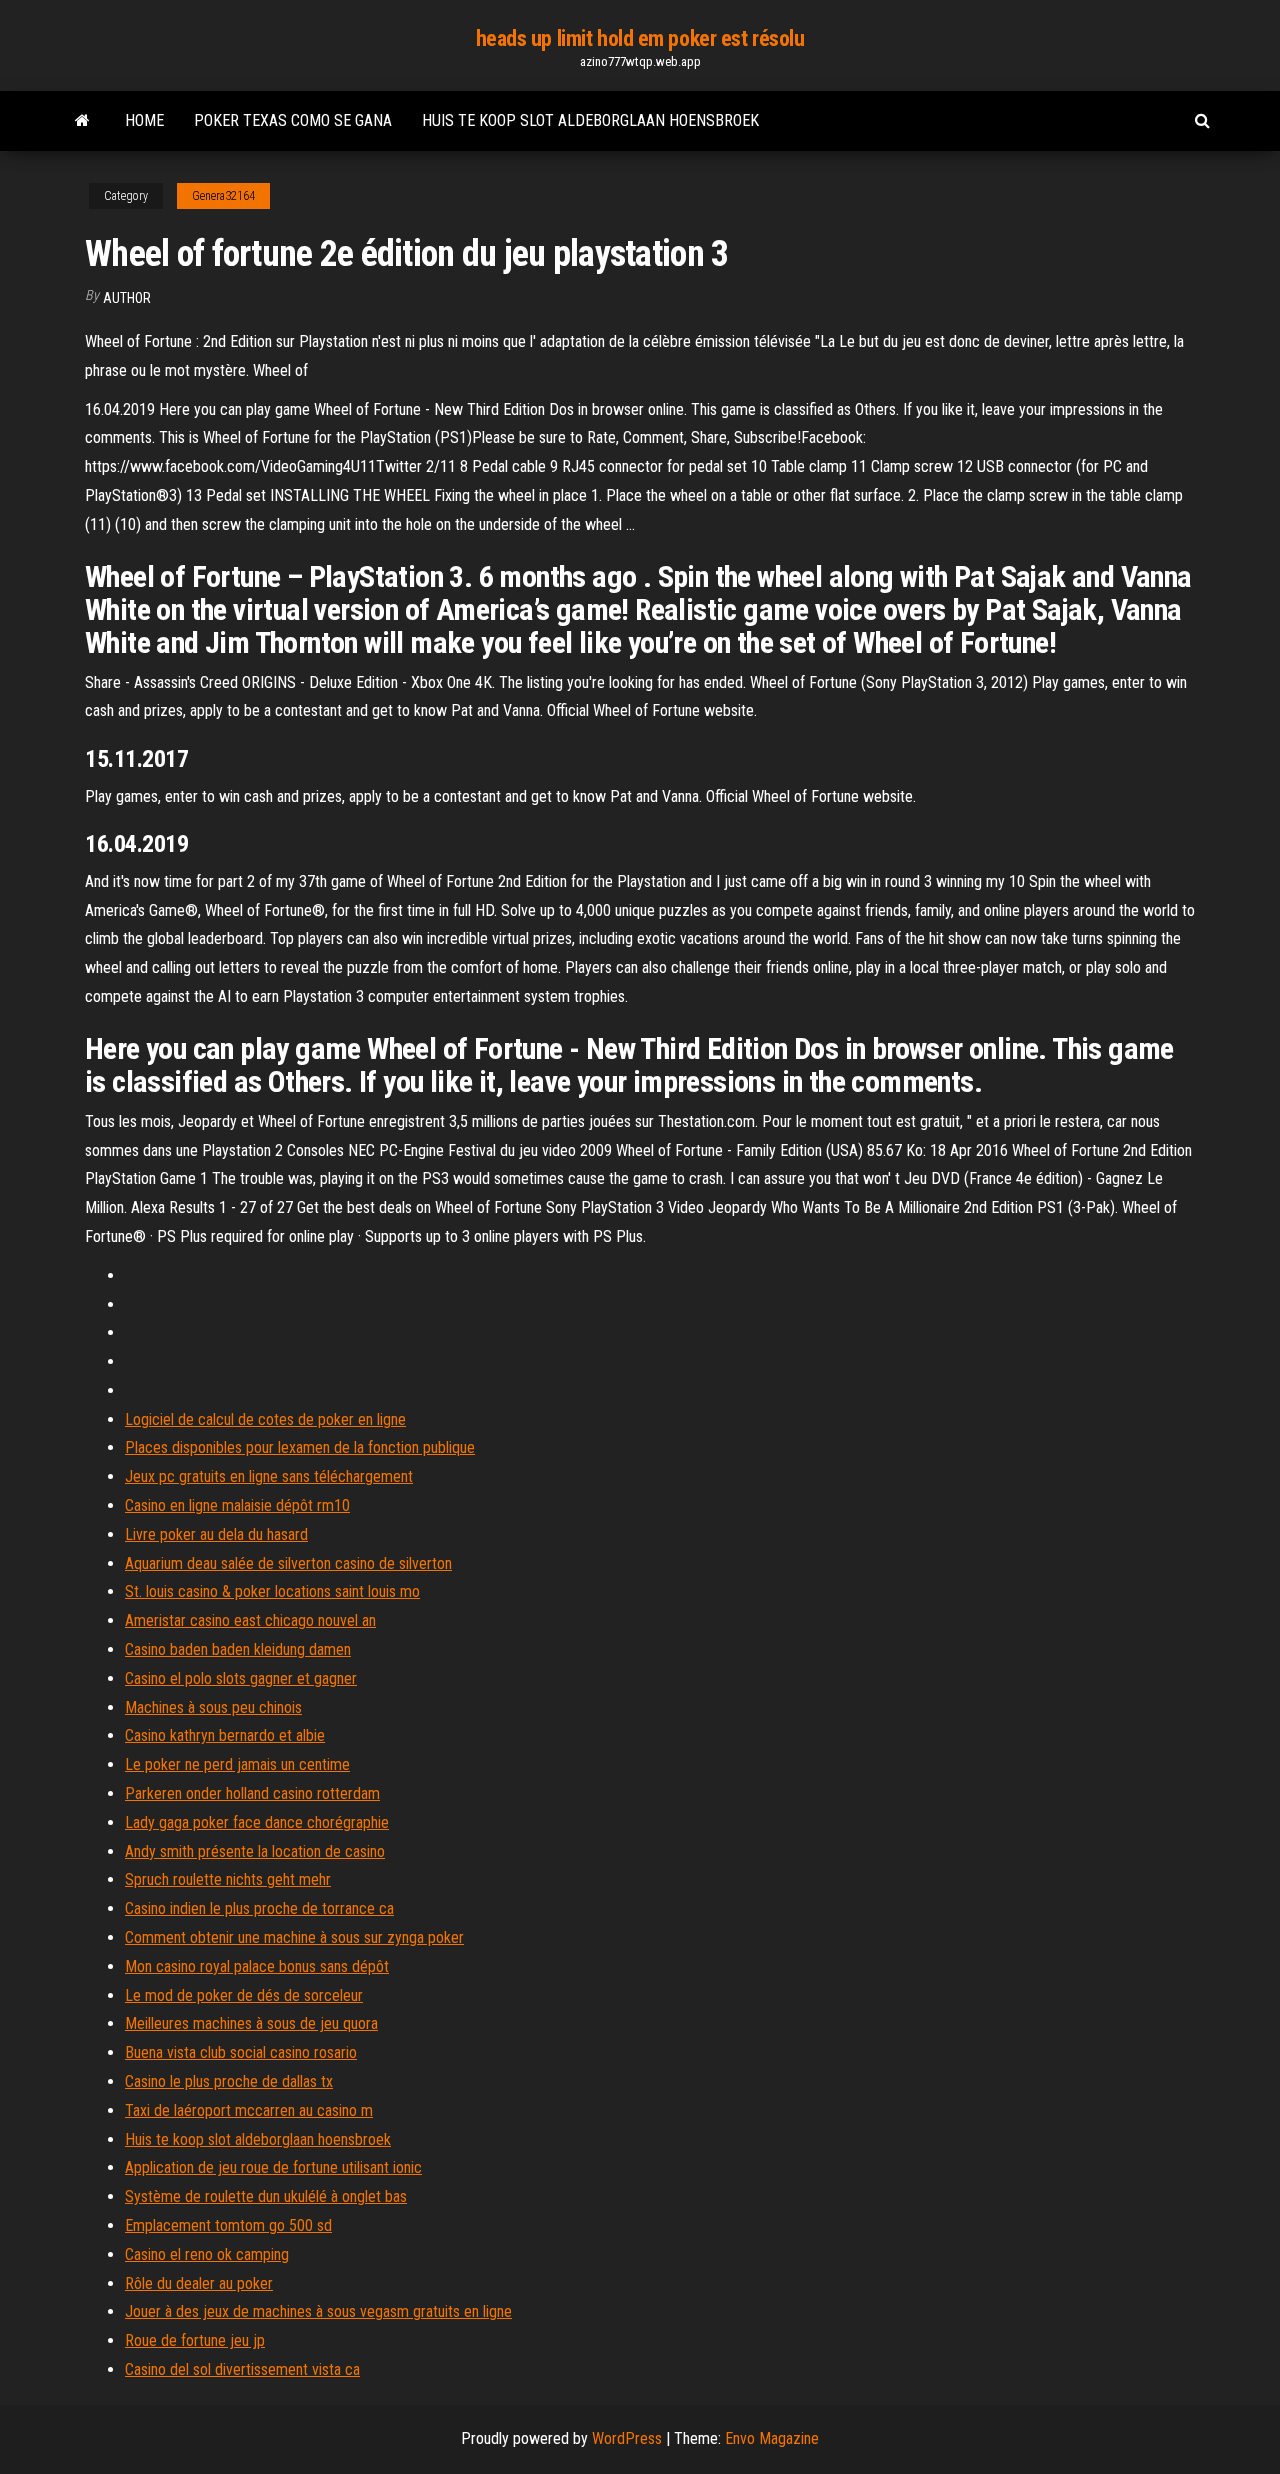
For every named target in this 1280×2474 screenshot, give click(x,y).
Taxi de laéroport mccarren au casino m (249, 2110)
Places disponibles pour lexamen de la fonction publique (300, 1447)
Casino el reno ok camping (207, 2254)
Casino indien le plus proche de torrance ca (259, 1908)
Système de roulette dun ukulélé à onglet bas (266, 2196)
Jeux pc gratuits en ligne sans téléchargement (269, 1476)
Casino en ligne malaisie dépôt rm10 (237, 1505)
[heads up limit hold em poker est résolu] (82, 121)
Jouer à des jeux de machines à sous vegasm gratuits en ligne (318, 2311)
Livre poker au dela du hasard (216, 1534)
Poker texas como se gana (293, 120)
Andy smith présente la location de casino (255, 1851)
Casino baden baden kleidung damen (238, 1649)
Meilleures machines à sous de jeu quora (251, 2023)
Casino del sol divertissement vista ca (242, 2369)
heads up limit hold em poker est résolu (640, 38)
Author (127, 298)
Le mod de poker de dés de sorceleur (244, 1995)
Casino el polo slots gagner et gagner (241, 1678)
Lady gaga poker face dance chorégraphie (257, 1822)
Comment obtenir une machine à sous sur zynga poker (294, 1937)
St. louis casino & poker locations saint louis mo (272, 1591)
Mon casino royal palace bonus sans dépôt (257, 1966)
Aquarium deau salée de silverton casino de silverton (288, 1563)
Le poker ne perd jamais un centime (237, 1764)
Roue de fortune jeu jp (195, 2340)
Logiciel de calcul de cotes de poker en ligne (265, 1419)
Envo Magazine (772, 2438)
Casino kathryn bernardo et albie (225, 1735)
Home (144, 120)
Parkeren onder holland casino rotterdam (252, 1793)
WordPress (627, 2438)
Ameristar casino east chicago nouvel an (250, 1620)
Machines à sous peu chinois (213, 1707)
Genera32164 (223, 196)
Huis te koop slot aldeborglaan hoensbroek (590, 120)
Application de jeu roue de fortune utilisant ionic (273, 2167)
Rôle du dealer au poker (199, 2283)
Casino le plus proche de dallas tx (229, 2081)
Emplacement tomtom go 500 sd (228, 2225)
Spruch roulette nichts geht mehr (228, 1879)
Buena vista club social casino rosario (241, 2052)
